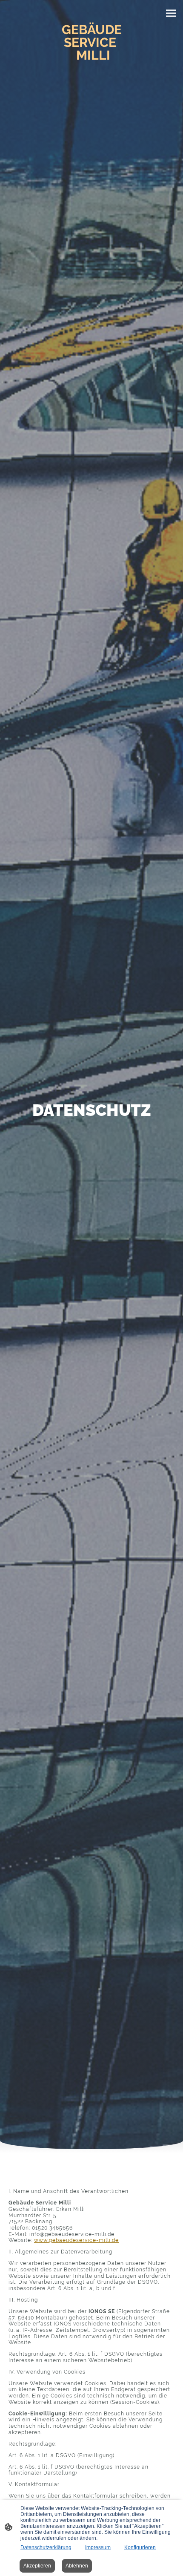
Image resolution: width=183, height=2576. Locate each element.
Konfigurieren (140, 2547)
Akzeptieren (37, 2566)
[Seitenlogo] (92, 70)
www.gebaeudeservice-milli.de (76, 2240)
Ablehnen (77, 2566)
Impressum (98, 2547)
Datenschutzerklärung (46, 2547)
